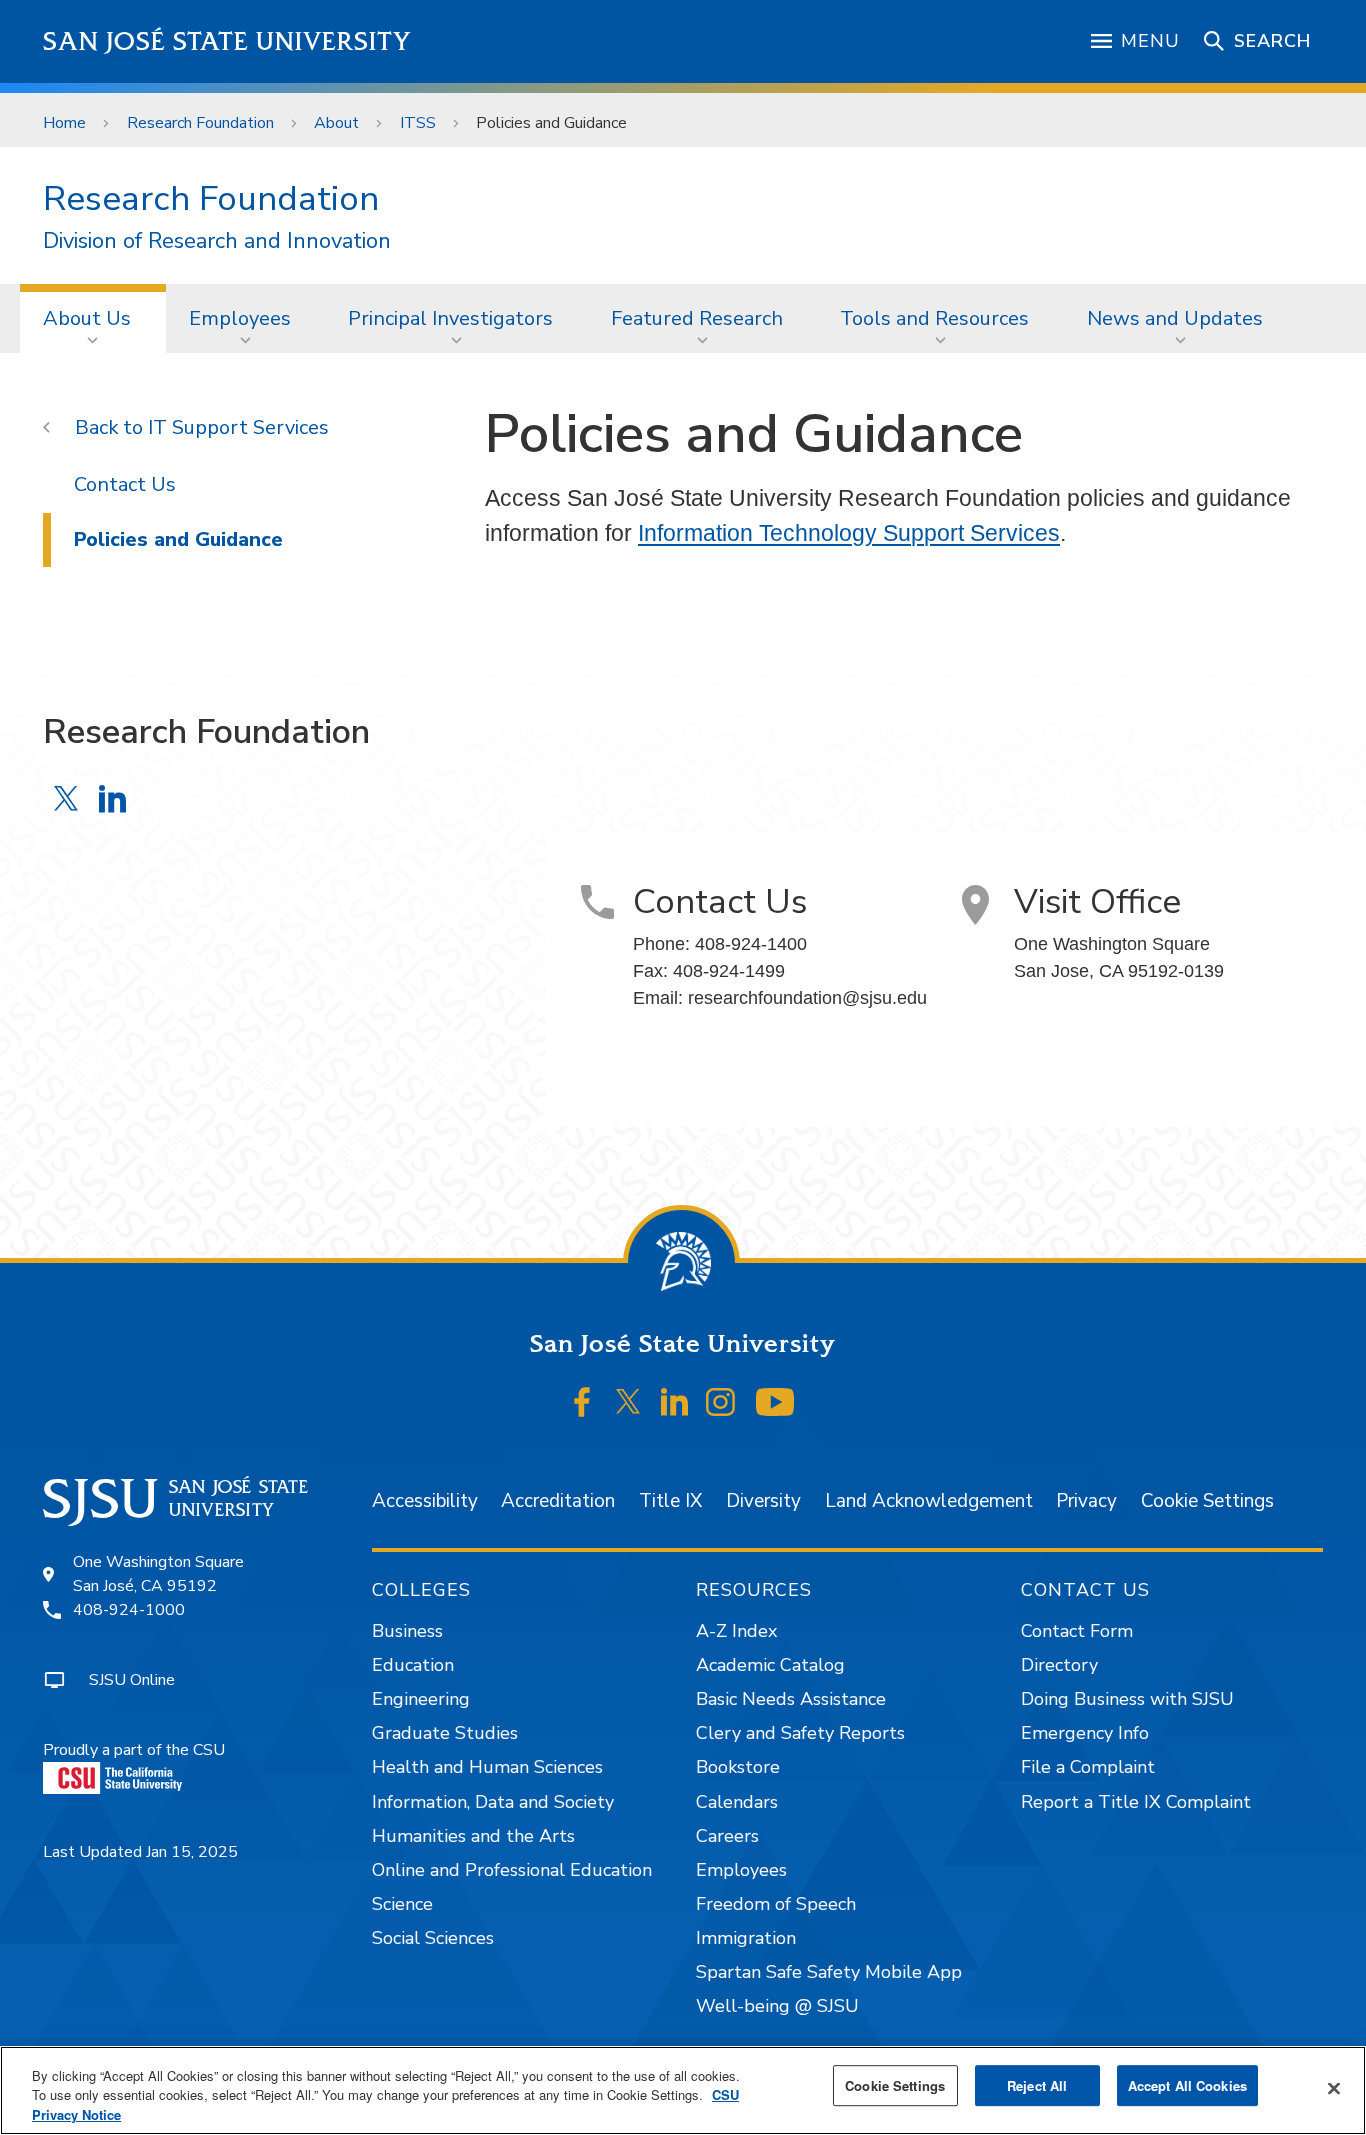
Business (407, 1631)
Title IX (670, 1501)
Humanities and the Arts (473, 1836)
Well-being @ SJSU (777, 2006)
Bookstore (738, 1767)
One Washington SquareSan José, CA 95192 (158, 1574)
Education (413, 1665)
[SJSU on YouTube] (774, 1402)
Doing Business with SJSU (1127, 1699)
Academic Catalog (770, 1665)
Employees (240, 318)
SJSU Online (132, 1680)
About (336, 123)
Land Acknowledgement (929, 1501)
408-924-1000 (129, 1610)
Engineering (421, 1699)
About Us (87, 318)
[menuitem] (93, 318)
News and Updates (1175, 318)
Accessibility (425, 1501)
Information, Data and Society (493, 1802)
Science (402, 1904)
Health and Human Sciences (487, 1767)
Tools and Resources (934, 318)
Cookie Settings (1207, 1501)
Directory (1059, 1665)
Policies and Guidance (178, 539)
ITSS (418, 123)
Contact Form (1077, 1631)
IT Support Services (238, 427)
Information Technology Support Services (849, 533)
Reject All (1037, 2085)
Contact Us (125, 484)
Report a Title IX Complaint (1136, 1802)
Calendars (737, 1802)
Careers (727, 1836)
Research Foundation (200, 123)
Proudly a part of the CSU (134, 1750)
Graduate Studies (445, 1733)
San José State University (227, 41)
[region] (683, 2090)
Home (64, 123)
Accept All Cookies (1187, 2085)
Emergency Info (1085, 1733)
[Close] (1334, 2088)
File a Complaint (1088, 1767)
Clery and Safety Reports (800, 1733)
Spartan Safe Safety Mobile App (829, 1972)
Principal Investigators (450, 318)
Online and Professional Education (512, 1870)
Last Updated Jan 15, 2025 (140, 1852)
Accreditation (558, 1501)
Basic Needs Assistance (791, 1699)
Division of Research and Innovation (217, 241)
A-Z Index (736, 1631)
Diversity (763, 1501)
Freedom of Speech (776, 1904)
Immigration (746, 1938)
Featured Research (697, 318)
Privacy (1086, 1501)
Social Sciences (433, 1938)
